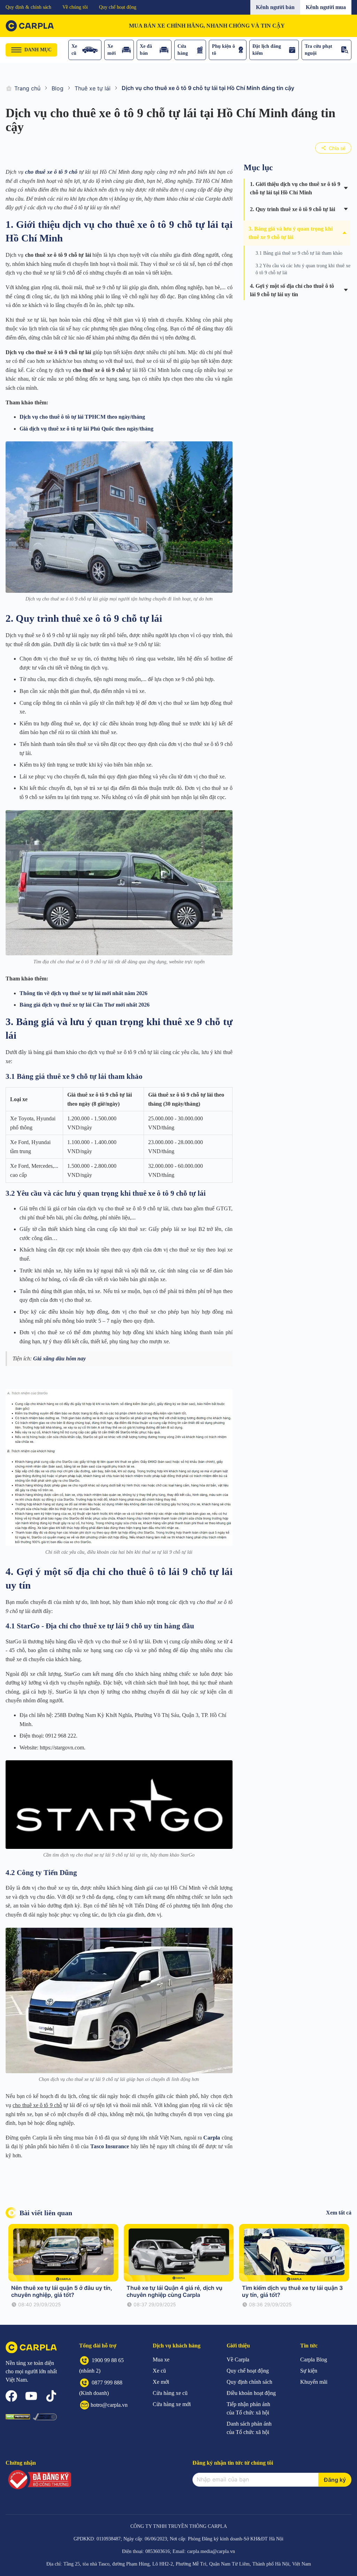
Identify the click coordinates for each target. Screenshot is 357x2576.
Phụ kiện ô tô (223, 50)
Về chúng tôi (75, 7)
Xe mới (112, 50)
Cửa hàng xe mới (172, 2404)
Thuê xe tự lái (93, 88)
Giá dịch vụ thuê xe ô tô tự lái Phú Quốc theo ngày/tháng (86, 429)
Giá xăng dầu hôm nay (59, 1358)
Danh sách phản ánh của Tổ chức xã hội (249, 2428)
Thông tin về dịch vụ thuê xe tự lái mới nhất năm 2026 (83, 993)
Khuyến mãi (314, 2382)
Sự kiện (309, 2371)
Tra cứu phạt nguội (318, 50)
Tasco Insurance (110, 2146)
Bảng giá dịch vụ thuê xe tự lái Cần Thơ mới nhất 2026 (85, 1005)
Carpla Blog (314, 2360)
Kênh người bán (275, 7)
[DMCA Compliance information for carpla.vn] (45, 2417)
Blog (58, 88)
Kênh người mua (326, 7)
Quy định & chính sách (28, 7)
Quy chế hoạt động (118, 7)
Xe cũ (74, 50)
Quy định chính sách (249, 2382)
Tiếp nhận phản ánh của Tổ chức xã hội (248, 2408)
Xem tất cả (339, 2213)
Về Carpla (238, 2360)
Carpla (212, 2138)
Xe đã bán (146, 50)
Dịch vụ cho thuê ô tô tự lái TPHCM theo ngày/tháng (82, 417)
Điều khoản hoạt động (251, 2393)
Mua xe (161, 2360)
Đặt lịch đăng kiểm (267, 50)
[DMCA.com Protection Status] (18, 2417)
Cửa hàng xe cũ (170, 2393)
